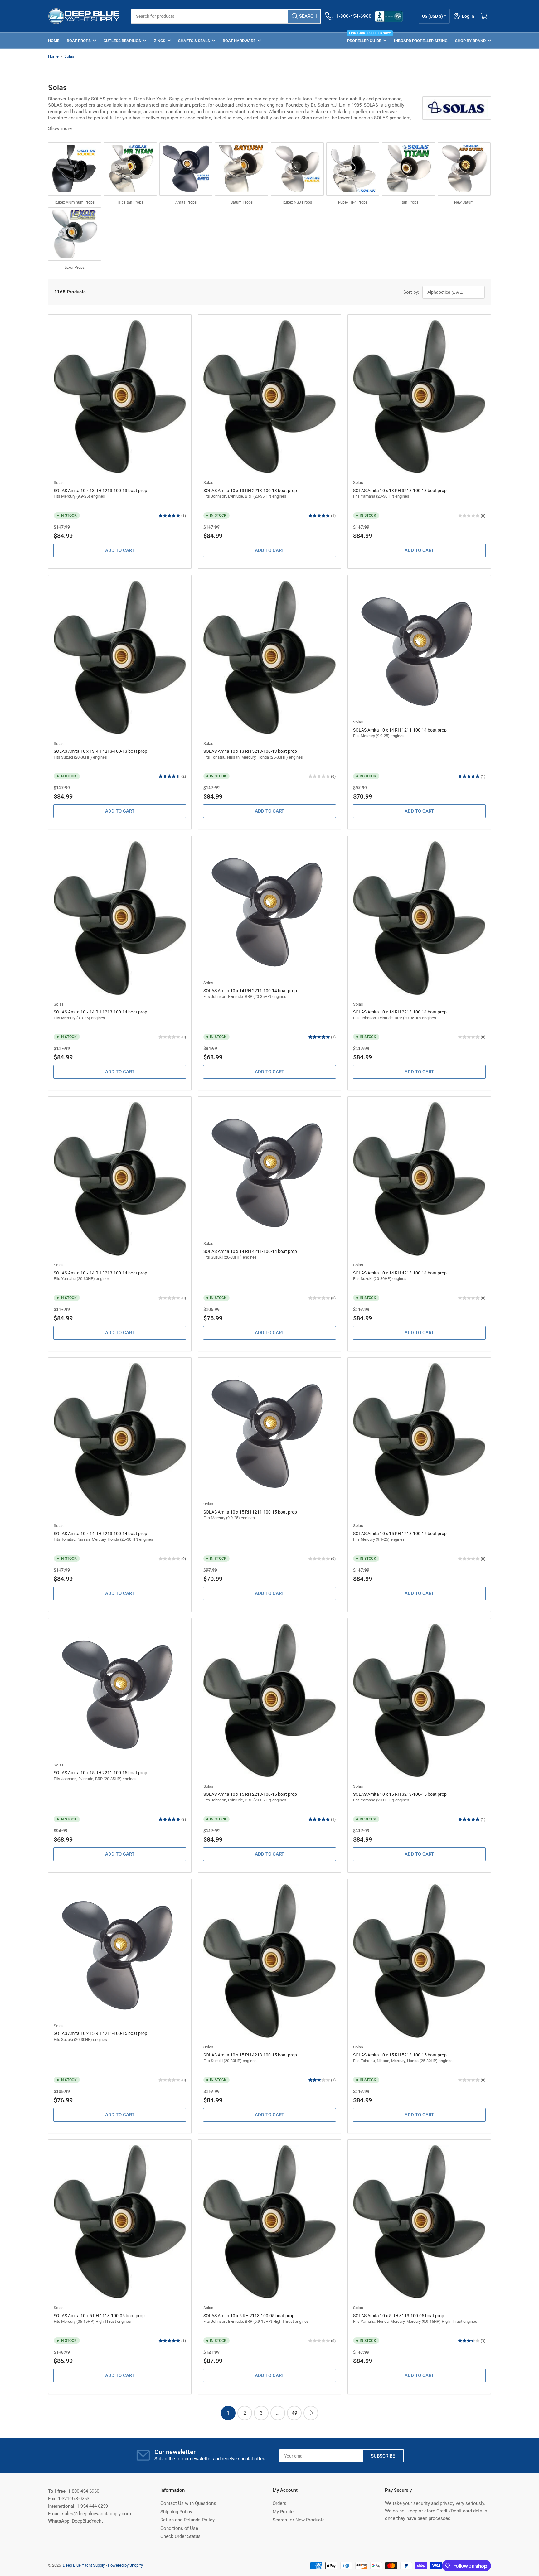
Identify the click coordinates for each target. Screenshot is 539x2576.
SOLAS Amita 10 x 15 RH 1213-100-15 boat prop (400, 1534)
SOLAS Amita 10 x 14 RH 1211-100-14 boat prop (400, 730)
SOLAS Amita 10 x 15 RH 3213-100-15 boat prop (400, 1794)
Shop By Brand (470, 41)
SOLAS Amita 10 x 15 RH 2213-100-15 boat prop (250, 1794)
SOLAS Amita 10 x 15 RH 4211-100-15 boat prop (100, 2033)
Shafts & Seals (194, 41)
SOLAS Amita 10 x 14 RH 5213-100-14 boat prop (100, 1534)
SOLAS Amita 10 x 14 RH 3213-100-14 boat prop (100, 1273)
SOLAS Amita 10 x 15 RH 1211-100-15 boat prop (250, 1512)
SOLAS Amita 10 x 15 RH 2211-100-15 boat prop (100, 1773)
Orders (279, 2503)
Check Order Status (180, 2536)
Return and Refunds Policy (187, 2520)
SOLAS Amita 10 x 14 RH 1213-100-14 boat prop (100, 1012)
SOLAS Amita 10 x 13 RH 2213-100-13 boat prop (250, 491)
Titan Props (408, 202)
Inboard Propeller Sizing (421, 41)
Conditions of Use (179, 2528)
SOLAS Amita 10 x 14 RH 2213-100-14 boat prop (400, 1012)
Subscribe (383, 2456)
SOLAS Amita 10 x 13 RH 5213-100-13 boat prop (250, 751)
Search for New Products (299, 2520)
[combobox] (226, 16)
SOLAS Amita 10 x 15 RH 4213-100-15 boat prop (250, 2055)
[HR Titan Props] (130, 169)
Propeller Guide (367, 38)
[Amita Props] (186, 169)
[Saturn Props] (241, 169)
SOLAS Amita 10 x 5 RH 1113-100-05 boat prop (99, 2316)
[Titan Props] (408, 169)
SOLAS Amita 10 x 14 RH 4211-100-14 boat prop (250, 1251)
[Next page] (311, 2413)
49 (294, 2413)
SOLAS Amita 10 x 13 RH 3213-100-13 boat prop (400, 491)
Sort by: (411, 292)
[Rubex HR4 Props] (353, 169)
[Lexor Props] (75, 234)
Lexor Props (75, 268)
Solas (69, 56)
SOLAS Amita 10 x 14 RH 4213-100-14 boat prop (400, 1273)
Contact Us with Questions (188, 2503)
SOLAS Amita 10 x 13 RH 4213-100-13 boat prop (100, 751)
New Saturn (464, 202)
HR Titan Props (130, 202)
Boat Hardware (239, 41)
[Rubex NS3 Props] (297, 169)
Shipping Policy (176, 2512)
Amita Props (186, 202)
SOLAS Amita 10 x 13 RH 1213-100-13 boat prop (100, 491)
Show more (60, 128)
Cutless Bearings (122, 41)
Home (54, 41)
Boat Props (79, 41)
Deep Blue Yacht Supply (84, 2565)
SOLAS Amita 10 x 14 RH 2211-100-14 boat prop (250, 991)
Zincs (160, 41)
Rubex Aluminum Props (75, 202)
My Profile (283, 2512)
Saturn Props (242, 202)
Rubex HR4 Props (353, 202)
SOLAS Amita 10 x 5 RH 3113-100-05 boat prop (399, 2316)
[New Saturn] (464, 169)
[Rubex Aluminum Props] (75, 169)
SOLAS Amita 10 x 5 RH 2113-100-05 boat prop (249, 2316)
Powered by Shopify (125, 2565)
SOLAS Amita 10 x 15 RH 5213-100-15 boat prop (400, 2055)
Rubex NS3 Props (297, 202)
